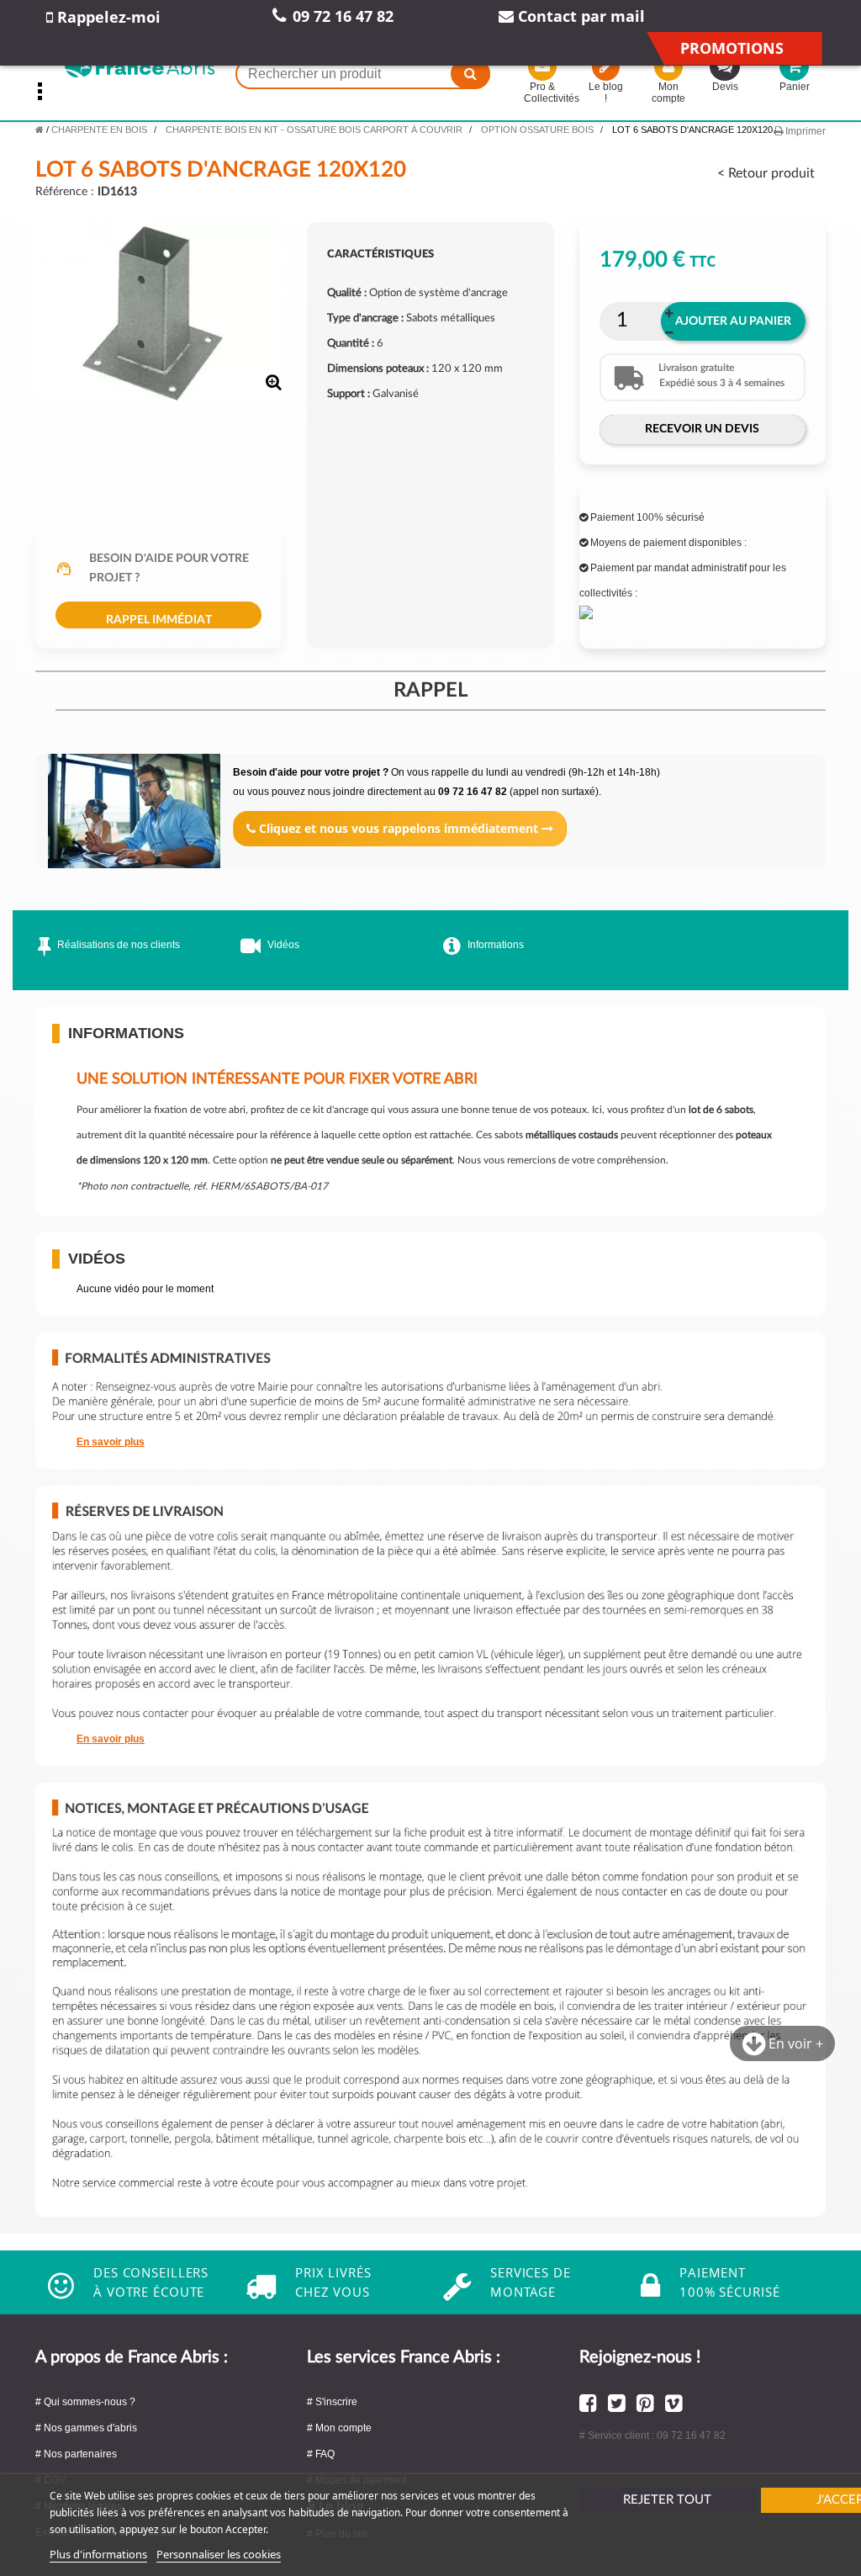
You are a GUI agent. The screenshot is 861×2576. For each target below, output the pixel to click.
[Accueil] (40, 130)
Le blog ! (606, 93)
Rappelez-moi (107, 17)
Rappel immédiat (159, 620)
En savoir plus (111, 1442)
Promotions (732, 48)
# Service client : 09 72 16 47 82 (652, 2436)
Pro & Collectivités (543, 93)
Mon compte (668, 93)
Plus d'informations (98, 2554)
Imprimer (804, 131)
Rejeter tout (667, 2500)
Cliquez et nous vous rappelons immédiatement (399, 828)
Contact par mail (579, 16)
